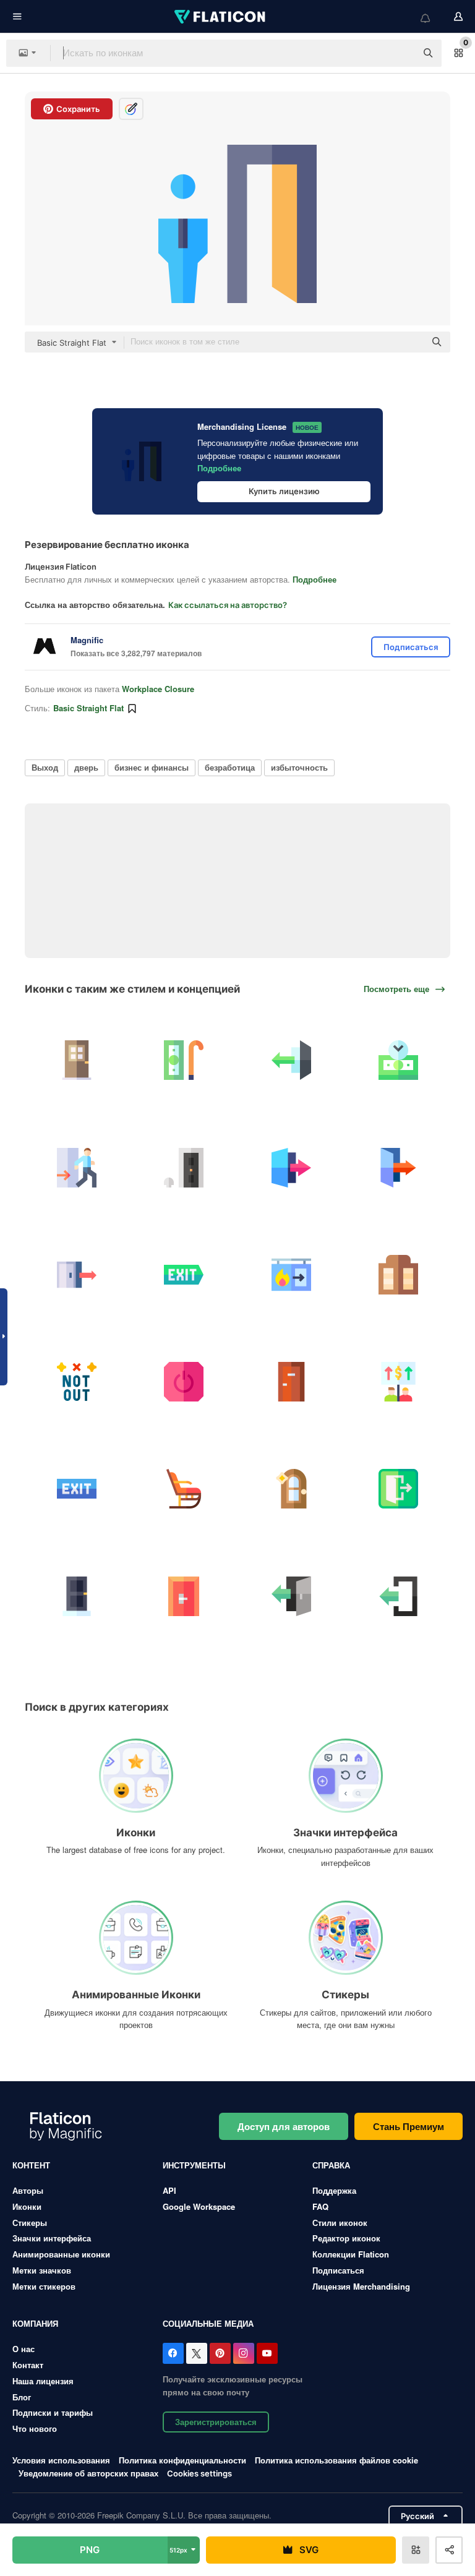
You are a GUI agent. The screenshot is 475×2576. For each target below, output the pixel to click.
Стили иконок (340, 2223)
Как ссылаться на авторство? (228, 605)
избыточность (299, 767)
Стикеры (30, 2223)
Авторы (28, 2190)
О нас (24, 2349)
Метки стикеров (44, 2286)
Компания (35, 2323)
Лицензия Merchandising (361, 2286)
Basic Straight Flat (88, 708)
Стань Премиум (409, 2126)
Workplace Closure (158, 689)
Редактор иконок (346, 2238)
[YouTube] (267, 2353)
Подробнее (219, 468)
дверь (86, 767)
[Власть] (184, 1382)
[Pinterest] (220, 2353)
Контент (31, 2165)
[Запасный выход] (291, 1275)
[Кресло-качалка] (184, 1489)
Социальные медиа (208, 2323)
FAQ (320, 2206)
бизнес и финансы (152, 767)
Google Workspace (199, 2206)
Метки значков (42, 2270)
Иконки (27, 2206)
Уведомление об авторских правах (88, 2473)
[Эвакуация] (77, 1167)
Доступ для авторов (284, 2126)
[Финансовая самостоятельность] (398, 1060)
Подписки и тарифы (53, 2412)
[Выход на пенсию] (184, 1060)
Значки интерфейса (52, 2238)
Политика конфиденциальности (182, 2460)
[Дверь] (77, 1060)
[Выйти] (291, 1060)
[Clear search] (401, 53)
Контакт (28, 2365)
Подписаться (338, 2270)
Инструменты (194, 2165)
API (169, 2190)
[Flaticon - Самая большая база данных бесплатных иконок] (221, 17)
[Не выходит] (77, 1382)
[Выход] (77, 1275)
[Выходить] (398, 1382)
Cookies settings (199, 2474)
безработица (230, 767)
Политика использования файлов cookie (336, 2460)
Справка (331, 2165)
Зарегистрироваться (216, 2422)
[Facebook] (173, 2353)
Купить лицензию (284, 491)
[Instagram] (244, 2353)
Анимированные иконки (61, 2254)
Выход (45, 767)
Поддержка (334, 2190)
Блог (22, 2397)
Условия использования (61, 2460)
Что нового (35, 2428)
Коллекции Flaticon (351, 2254)
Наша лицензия (43, 2381)
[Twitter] (197, 2353)
